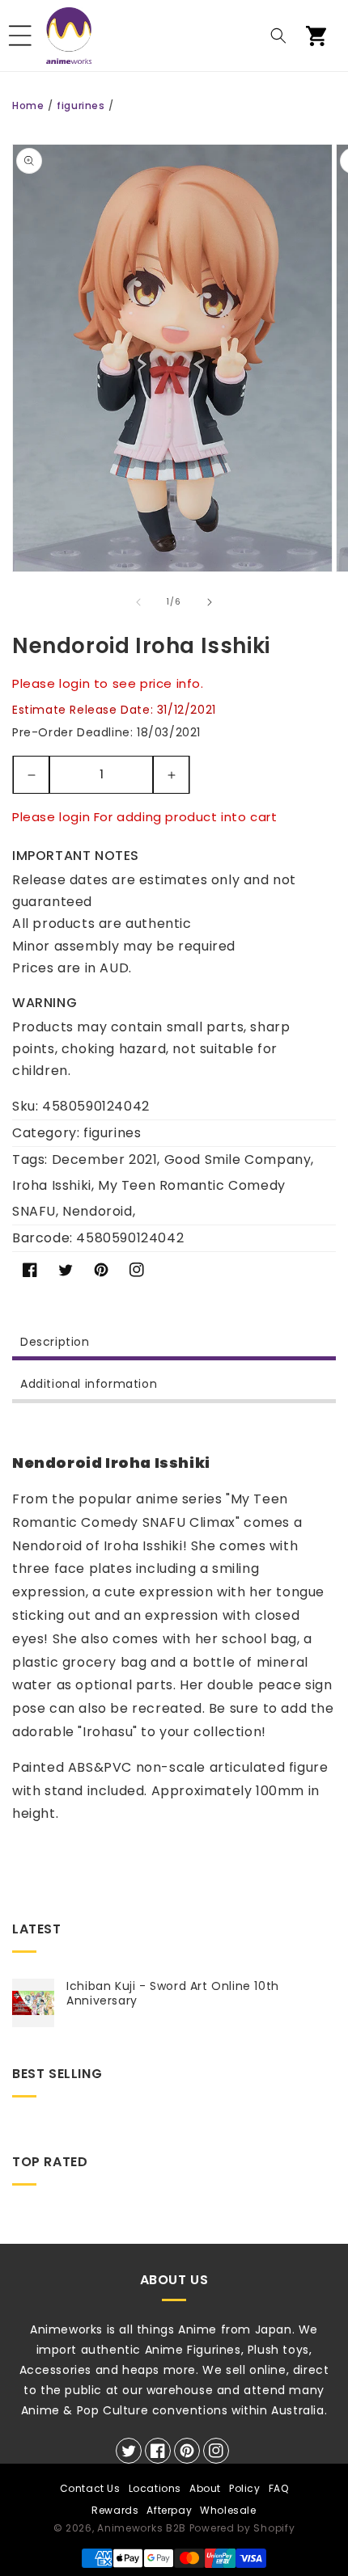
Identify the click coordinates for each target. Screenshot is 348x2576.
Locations (155, 2488)
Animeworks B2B (142, 2528)
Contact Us (90, 2488)
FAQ (279, 2488)
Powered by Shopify (242, 2528)
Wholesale (228, 2510)
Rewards (115, 2510)
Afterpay (169, 2510)
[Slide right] (210, 602)
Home (28, 105)
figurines (81, 105)
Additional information (89, 1384)
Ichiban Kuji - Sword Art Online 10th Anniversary (173, 1993)
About (205, 2488)
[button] (20, 36)
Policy (245, 2488)
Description (55, 1342)
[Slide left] (138, 602)
